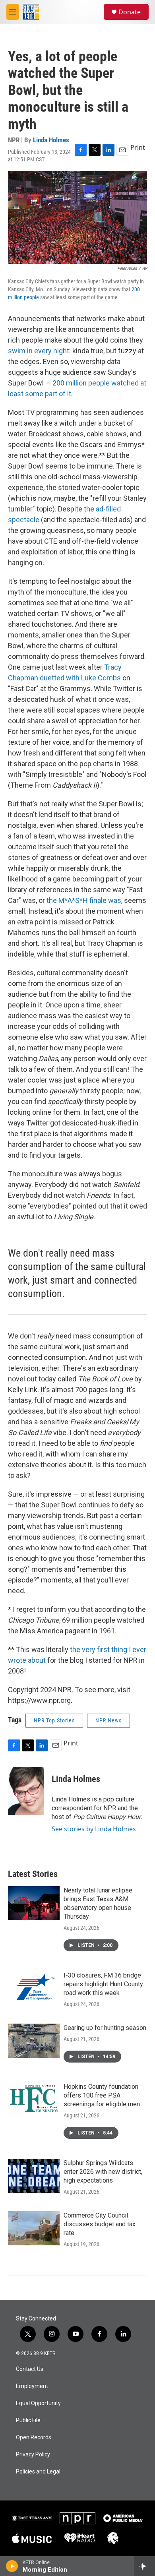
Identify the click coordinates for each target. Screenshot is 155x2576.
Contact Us (30, 2369)
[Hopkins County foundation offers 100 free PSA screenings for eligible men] (34, 2100)
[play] (12, 2566)
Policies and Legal (38, 2472)
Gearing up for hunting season (105, 2028)
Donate (130, 12)
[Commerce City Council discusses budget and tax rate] (34, 2228)
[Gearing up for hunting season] (34, 2041)
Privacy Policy (33, 2455)
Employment (32, 2386)
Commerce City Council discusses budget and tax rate (100, 2224)
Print (138, 147)
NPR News (108, 1720)
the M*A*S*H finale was (84, 900)
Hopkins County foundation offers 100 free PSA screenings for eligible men (102, 2095)
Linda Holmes (51, 140)
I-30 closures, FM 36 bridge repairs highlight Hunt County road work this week (103, 1984)
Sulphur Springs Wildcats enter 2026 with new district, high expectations (103, 2172)
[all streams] (144, 2566)
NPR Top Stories (54, 1720)
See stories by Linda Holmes (94, 1829)
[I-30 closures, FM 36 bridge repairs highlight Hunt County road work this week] (34, 1988)
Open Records (34, 2438)
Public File (28, 2420)
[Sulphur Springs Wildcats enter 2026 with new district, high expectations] (34, 2176)
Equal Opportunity (38, 2403)
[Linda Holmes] (26, 1791)
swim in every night (39, 351)
